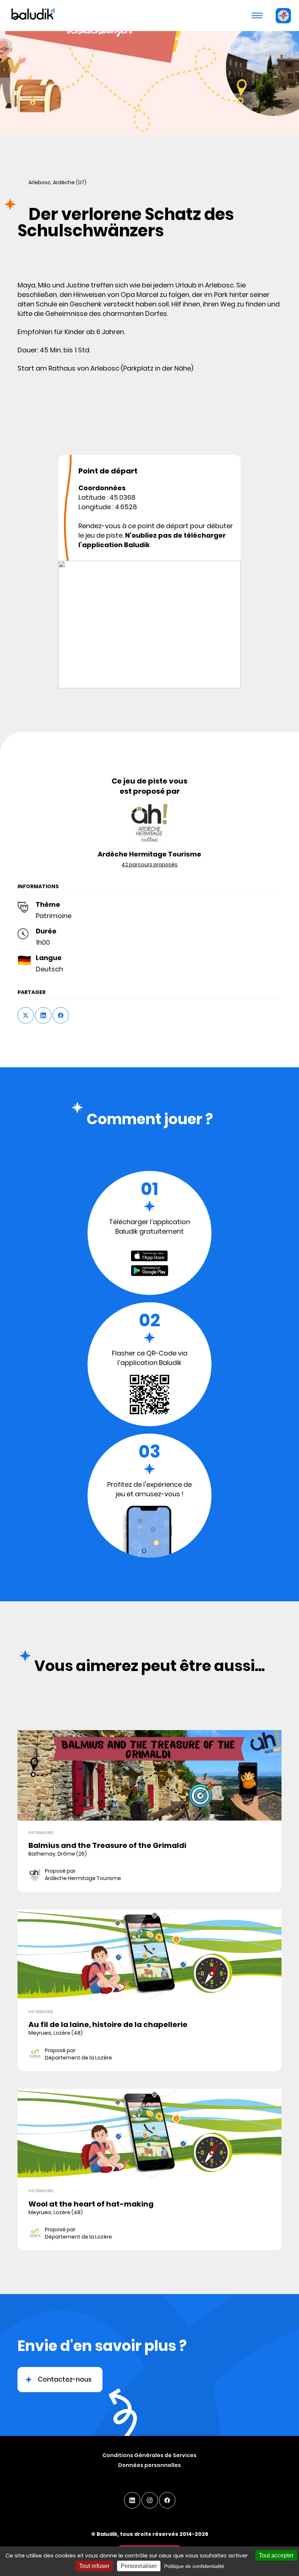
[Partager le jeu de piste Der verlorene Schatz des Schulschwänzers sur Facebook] (61, 1015)
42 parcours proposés (149, 865)
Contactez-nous (65, 2379)
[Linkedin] (132, 2500)
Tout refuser (94, 2566)
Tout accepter (276, 2555)
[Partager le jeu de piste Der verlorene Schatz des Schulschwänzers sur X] (26, 1015)
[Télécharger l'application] (283, 16)
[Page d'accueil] (32, 15)
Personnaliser (139, 2566)
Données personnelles (149, 2465)
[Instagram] (150, 2500)
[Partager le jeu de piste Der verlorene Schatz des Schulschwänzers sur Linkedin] (43, 1015)
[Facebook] (167, 2500)
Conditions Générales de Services (149, 2455)
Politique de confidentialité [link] (194, 2566)
